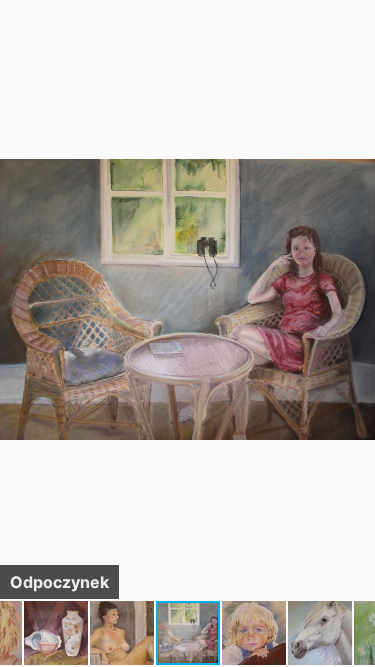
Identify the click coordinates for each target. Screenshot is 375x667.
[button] (357, 52)
